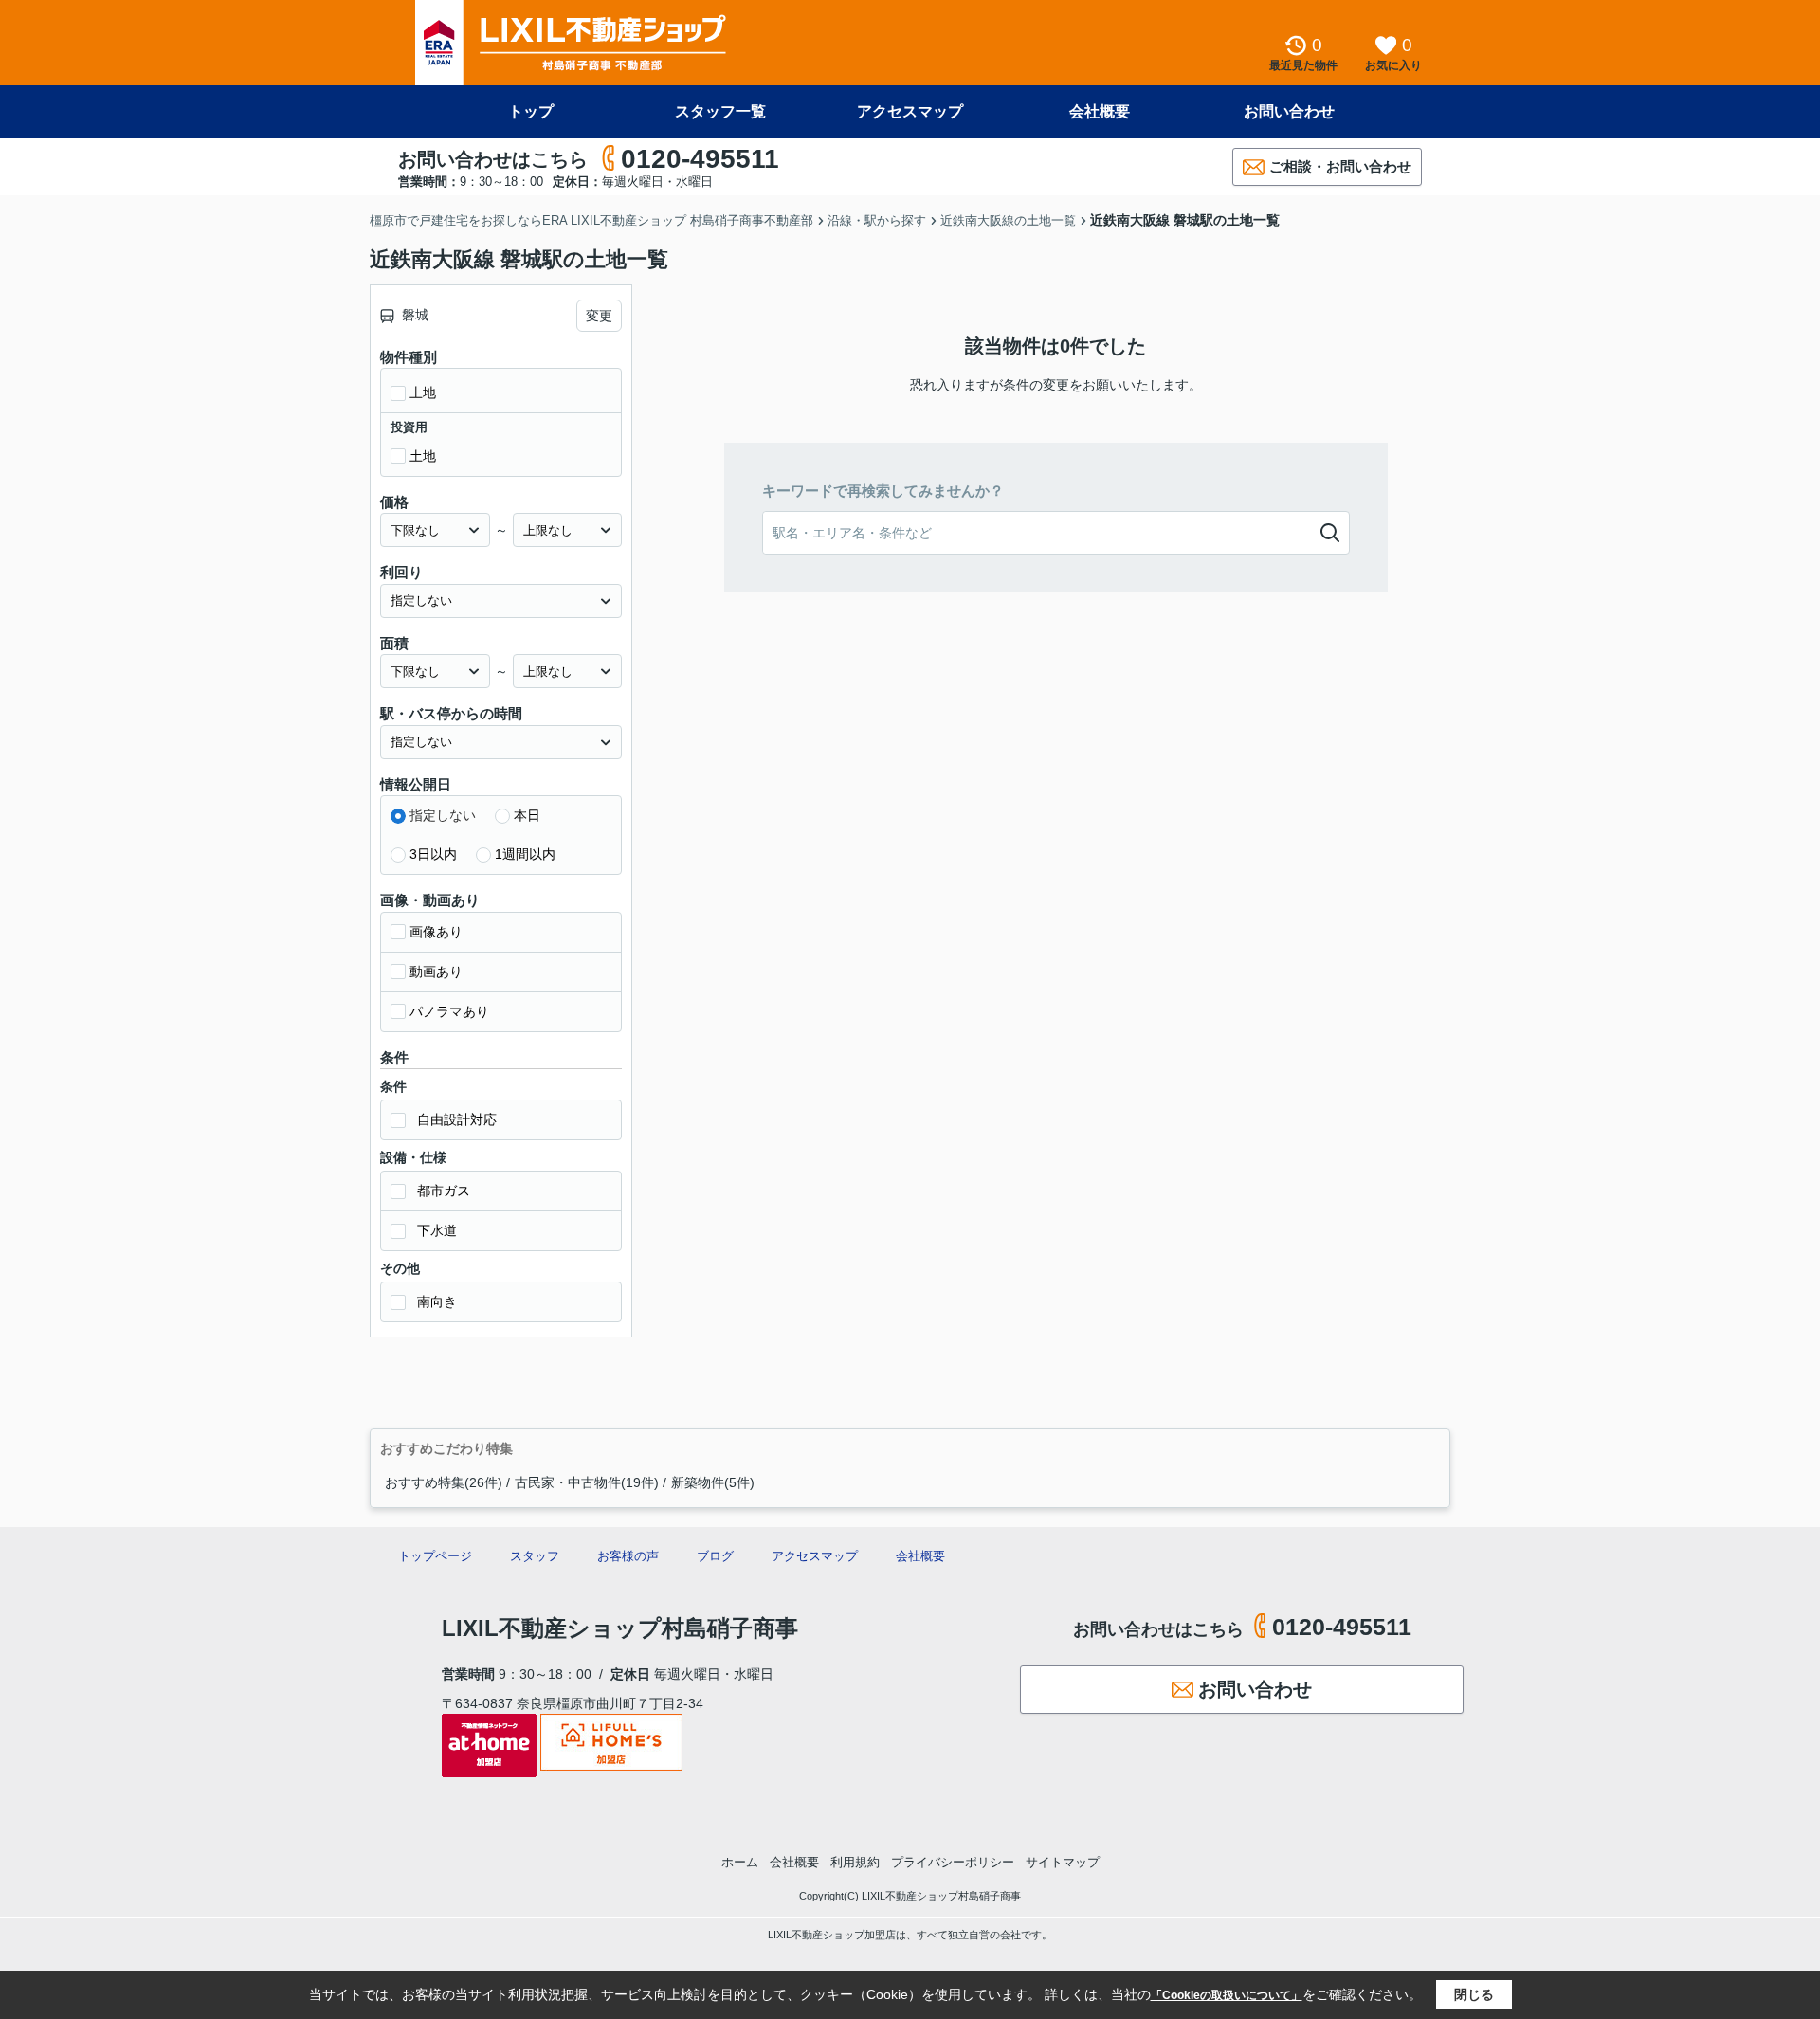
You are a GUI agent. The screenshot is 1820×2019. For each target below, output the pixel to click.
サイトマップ (1063, 1862)
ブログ (715, 1556)
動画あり (436, 972)
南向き (437, 1301)
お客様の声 (628, 1556)
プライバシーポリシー (953, 1862)
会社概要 (1100, 111)
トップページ (435, 1556)
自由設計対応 (457, 1119)
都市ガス (444, 1191)
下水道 (437, 1230)
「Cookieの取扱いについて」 (1227, 1995)
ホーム (740, 1862)
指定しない (443, 815)
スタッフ (535, 1556)
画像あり (436, 932)
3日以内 (433, 854)
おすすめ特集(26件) (444, 1482)
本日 (527, 815)
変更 (599, 316)
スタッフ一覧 (720, 111)
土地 (423, 392)
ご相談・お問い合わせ (1340, 166)
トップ (531, 111)
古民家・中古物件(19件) (587, 1482)
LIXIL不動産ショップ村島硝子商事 (620, 1628)
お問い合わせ (1289, 111)
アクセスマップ (910, 111)
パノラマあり (449, 1011)
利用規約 (855, 1862)
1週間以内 (525, 854)
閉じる (1474, 1994)
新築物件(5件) (713, 1482)
